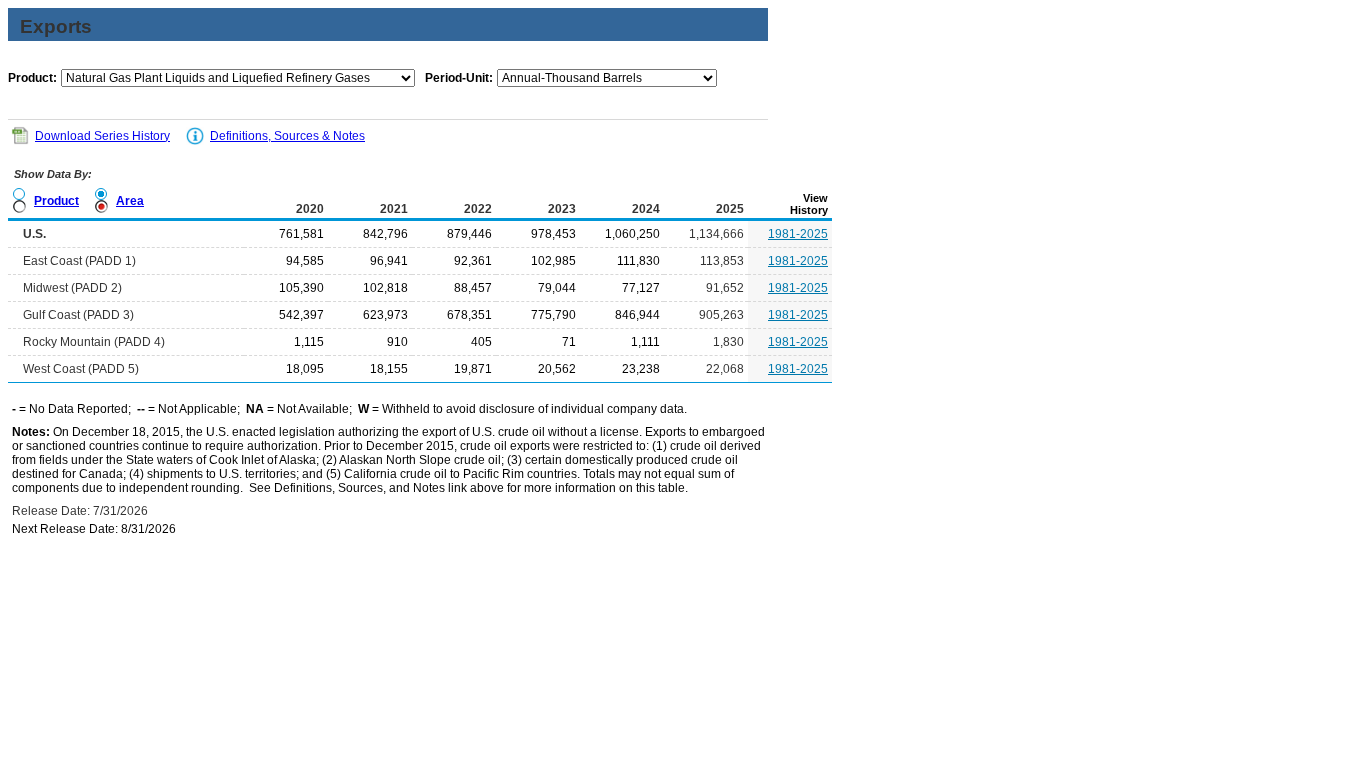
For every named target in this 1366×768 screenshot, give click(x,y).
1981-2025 (798, 234)
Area (130, 201)
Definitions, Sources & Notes (287, 136)
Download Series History (102, 136)
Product (56, 201)
